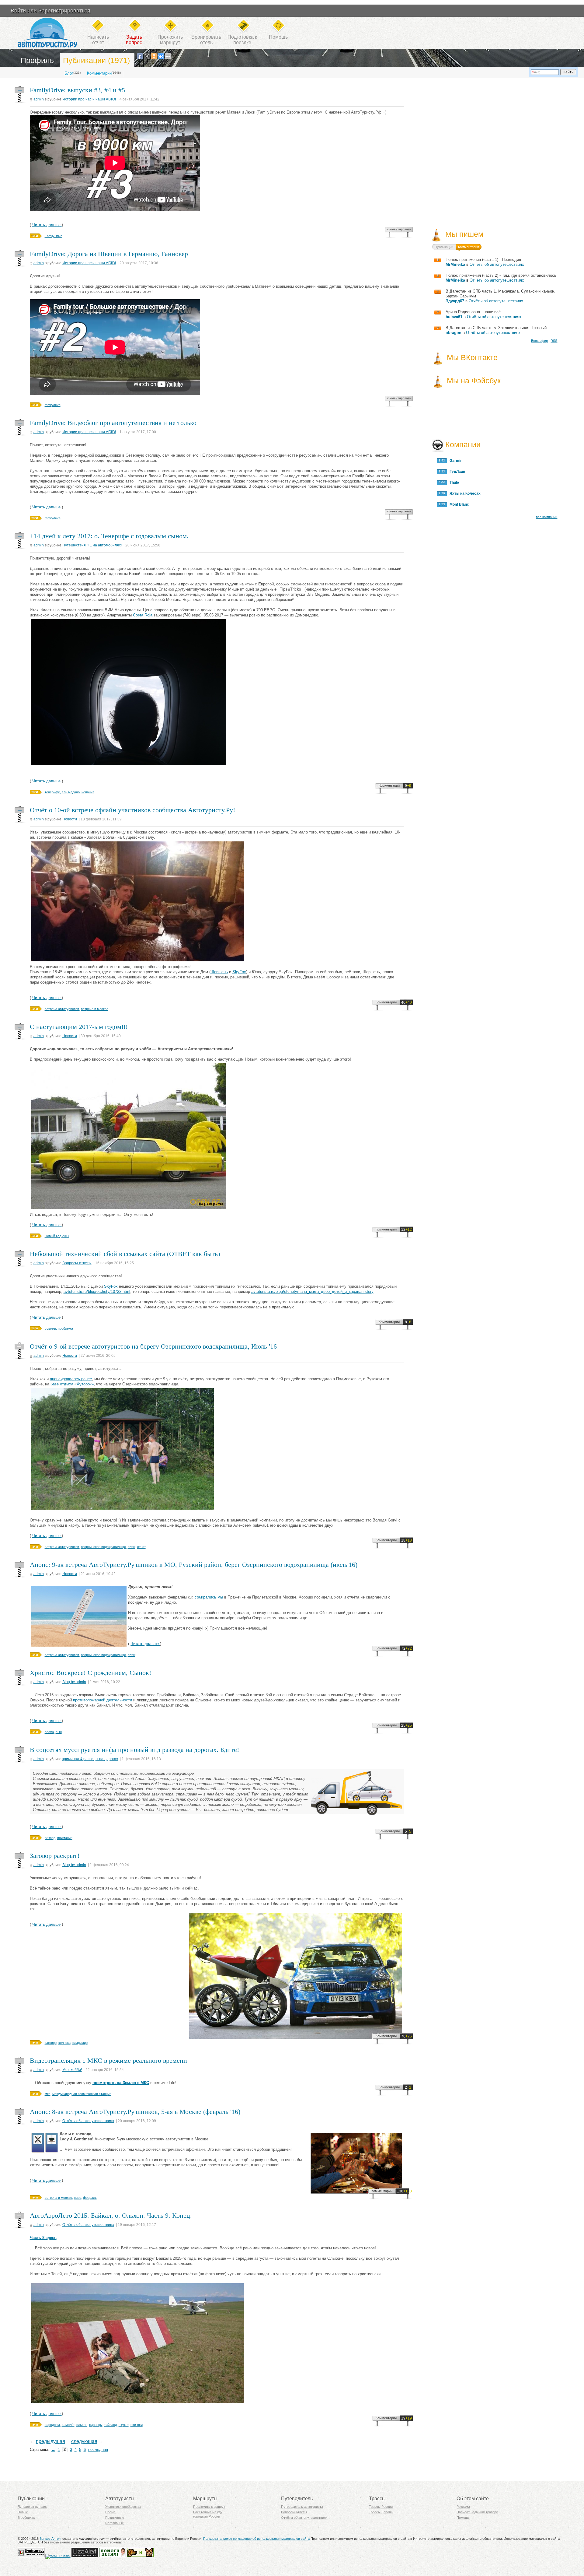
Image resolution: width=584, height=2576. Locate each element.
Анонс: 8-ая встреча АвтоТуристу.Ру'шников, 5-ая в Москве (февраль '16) (135, 2112)
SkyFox (239, 972)
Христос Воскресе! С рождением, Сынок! (90, 1673)
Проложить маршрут (209, 2507)
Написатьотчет (98, 40)
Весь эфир (539, 341)
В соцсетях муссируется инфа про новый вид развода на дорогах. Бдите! (134, 1750)
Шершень (219, 972)
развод (50, 1838)
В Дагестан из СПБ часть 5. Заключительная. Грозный (496, 328)
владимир (80, 2043)
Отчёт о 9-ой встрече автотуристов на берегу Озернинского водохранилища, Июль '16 (153, 1346)
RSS (554, 341)
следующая (84, 2441)
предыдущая (50, 2441)
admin (39, 99)
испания (88, 792)
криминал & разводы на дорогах (90, 1759)
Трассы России (381, 2507)
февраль (90, 2198)
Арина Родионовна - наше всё (473, 312)
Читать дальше (47, 225)
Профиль (37, 60)
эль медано (71, 792)
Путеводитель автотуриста (302, 2507)
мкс (48, 2094)
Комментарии (99, 73)
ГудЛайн (456, 472)
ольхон (82, 2425)
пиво (78, 2198)
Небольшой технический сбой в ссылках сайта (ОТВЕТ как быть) (125, 1254)
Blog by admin (74, 1682)
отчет (141, 1547)
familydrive (53, 405)
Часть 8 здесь (43, 2238)
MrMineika (455, 264)
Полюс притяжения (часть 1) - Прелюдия (483, 260)
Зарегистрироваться (64, 11)
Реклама (463, 2507)
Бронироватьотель (206, 40)
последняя (98, 2450)
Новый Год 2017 (57, 1236)
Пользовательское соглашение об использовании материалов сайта (256, 2539)
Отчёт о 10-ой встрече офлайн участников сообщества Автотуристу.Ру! (132, 810)
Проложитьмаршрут (170, 40)
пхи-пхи (137, 2425)
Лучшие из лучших (32, 2507)
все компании (547, 517)
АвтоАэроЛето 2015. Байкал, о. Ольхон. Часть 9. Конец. (111, 2215)
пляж (132, 1547)
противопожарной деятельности (103, 1700)
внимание (65, 1838)
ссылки (50, 1328)
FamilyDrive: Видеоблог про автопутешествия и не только (113, 423)
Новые (23, 2512)
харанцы (96, 2425)
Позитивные (115, 2518)
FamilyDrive (54, 236)
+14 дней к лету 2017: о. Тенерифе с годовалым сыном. (109, 536)
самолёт (68, 2425)
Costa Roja (143, 615)
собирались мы (209, 1597)
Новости (70, 819)
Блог (69, 73)
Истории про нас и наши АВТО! (89, 99)
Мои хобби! (72, 2070)
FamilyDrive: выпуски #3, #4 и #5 (77, 90)
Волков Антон (50, 2539)
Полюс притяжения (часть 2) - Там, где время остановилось (501, 275)
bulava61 (454, 317)
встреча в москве (95, 1009)
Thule (453, 483)
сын (59, 1732)
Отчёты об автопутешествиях (88, 2121)
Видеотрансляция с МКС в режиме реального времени (108, 2060)
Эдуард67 (455, 301)
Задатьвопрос (134, 40)
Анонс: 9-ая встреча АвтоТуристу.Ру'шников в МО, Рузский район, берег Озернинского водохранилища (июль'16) (194, 1565)
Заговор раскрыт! (55, 1856)
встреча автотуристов (62, 1009)
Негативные (115, 2523)
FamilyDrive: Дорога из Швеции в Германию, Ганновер (109, 254)
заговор (51, 2043)
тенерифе (52, 792)
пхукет (124, 2425)
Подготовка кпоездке (242, 40)
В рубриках (26, 2518)
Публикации (444, 247)
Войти (18, 11)
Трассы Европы (381, 2512)
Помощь (278, 37)
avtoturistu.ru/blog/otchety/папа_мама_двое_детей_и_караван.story (312, 1292)
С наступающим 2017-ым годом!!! (79, 1027)
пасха (49, 1732)
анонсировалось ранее (71, 1379)
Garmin (455, 461)
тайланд (111, 2425)
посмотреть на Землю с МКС (121, 2083)
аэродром (52, 2425)
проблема (65, 1328)
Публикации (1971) (96, 60)
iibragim (454, 333)
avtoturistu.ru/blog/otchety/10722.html (97, 1292)
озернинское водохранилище (103, 1547)
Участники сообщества (123, 2507)
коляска (64, 2043)
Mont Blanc (458, 504)
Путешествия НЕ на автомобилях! (92, 545)
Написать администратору (477, 2512)
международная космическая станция (82, 2094)
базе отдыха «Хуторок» (72, 1384)
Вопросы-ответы (77, 1263)
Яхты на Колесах (464, 493)
